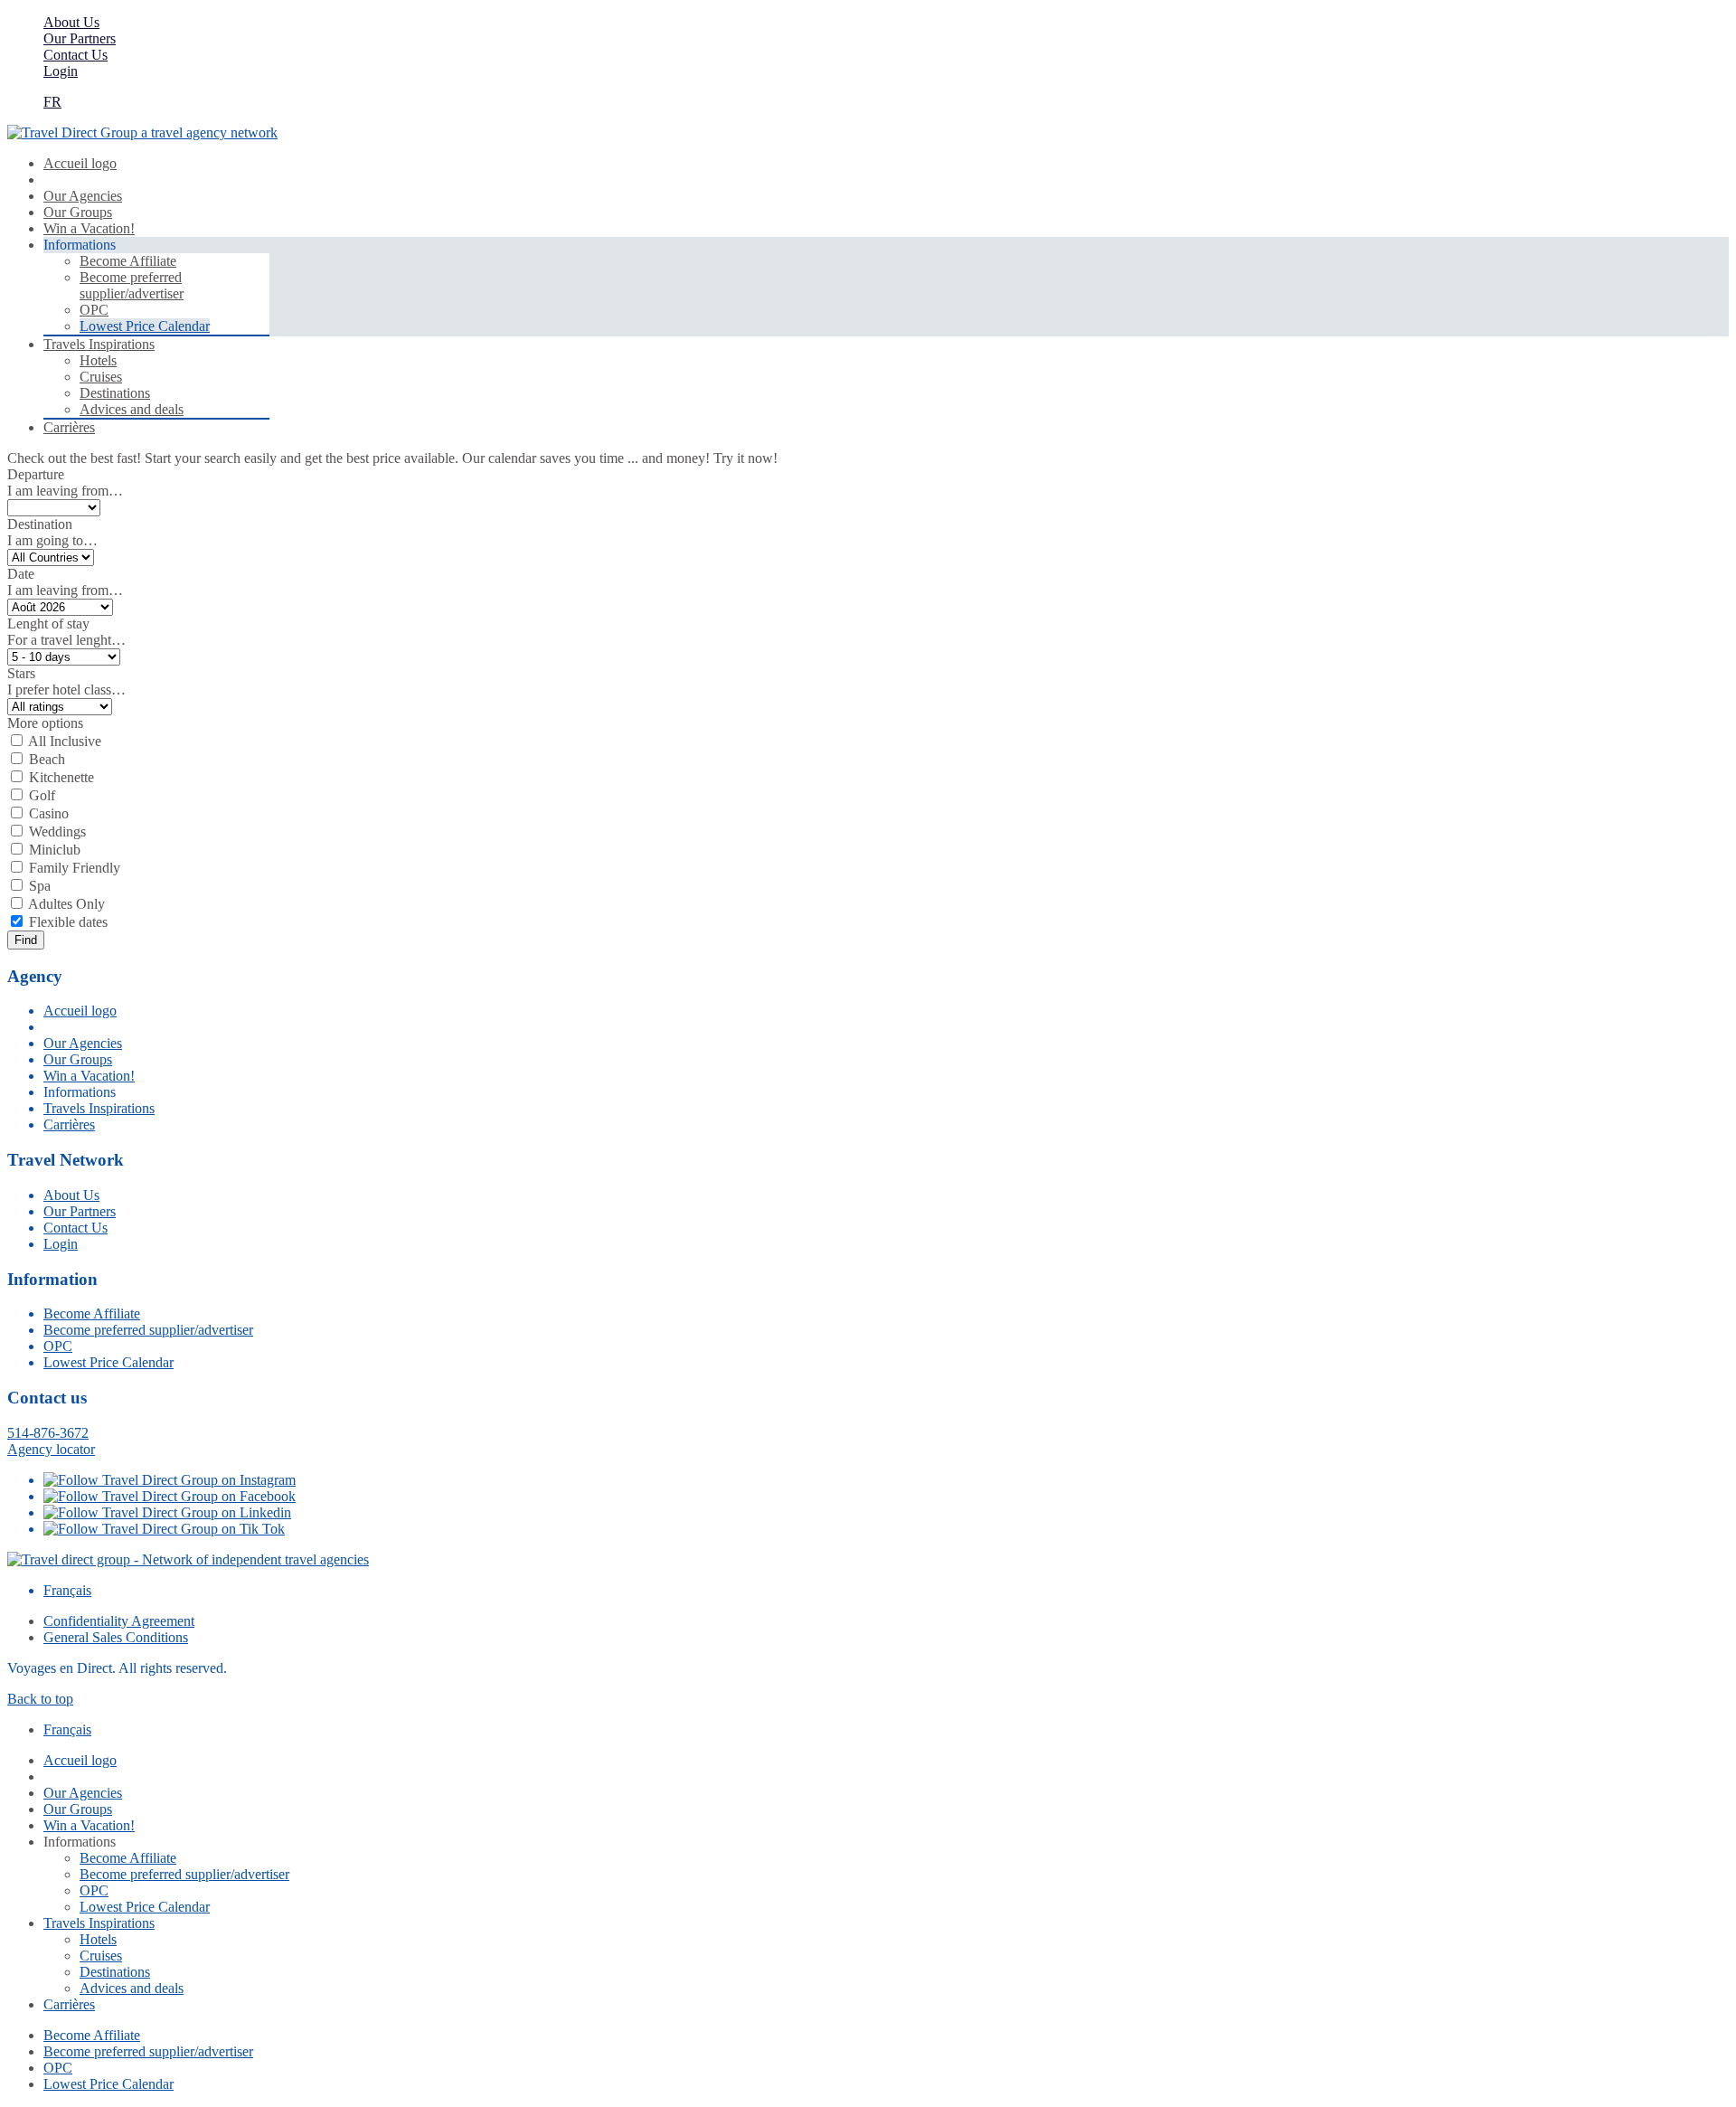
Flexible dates (68, 922)
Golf (42, 795)
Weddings (57, 831)
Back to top (40, 1699)
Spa (40, 886)
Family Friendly (75, 868)
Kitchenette (61, 777)
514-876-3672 (48, 1433)
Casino (49, 813)
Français (67, 1590)
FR (52, 102)
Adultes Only (66, 904)
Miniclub (55, 850)
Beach (47, 759)
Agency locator (51, 1449)
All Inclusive (65, 741)
